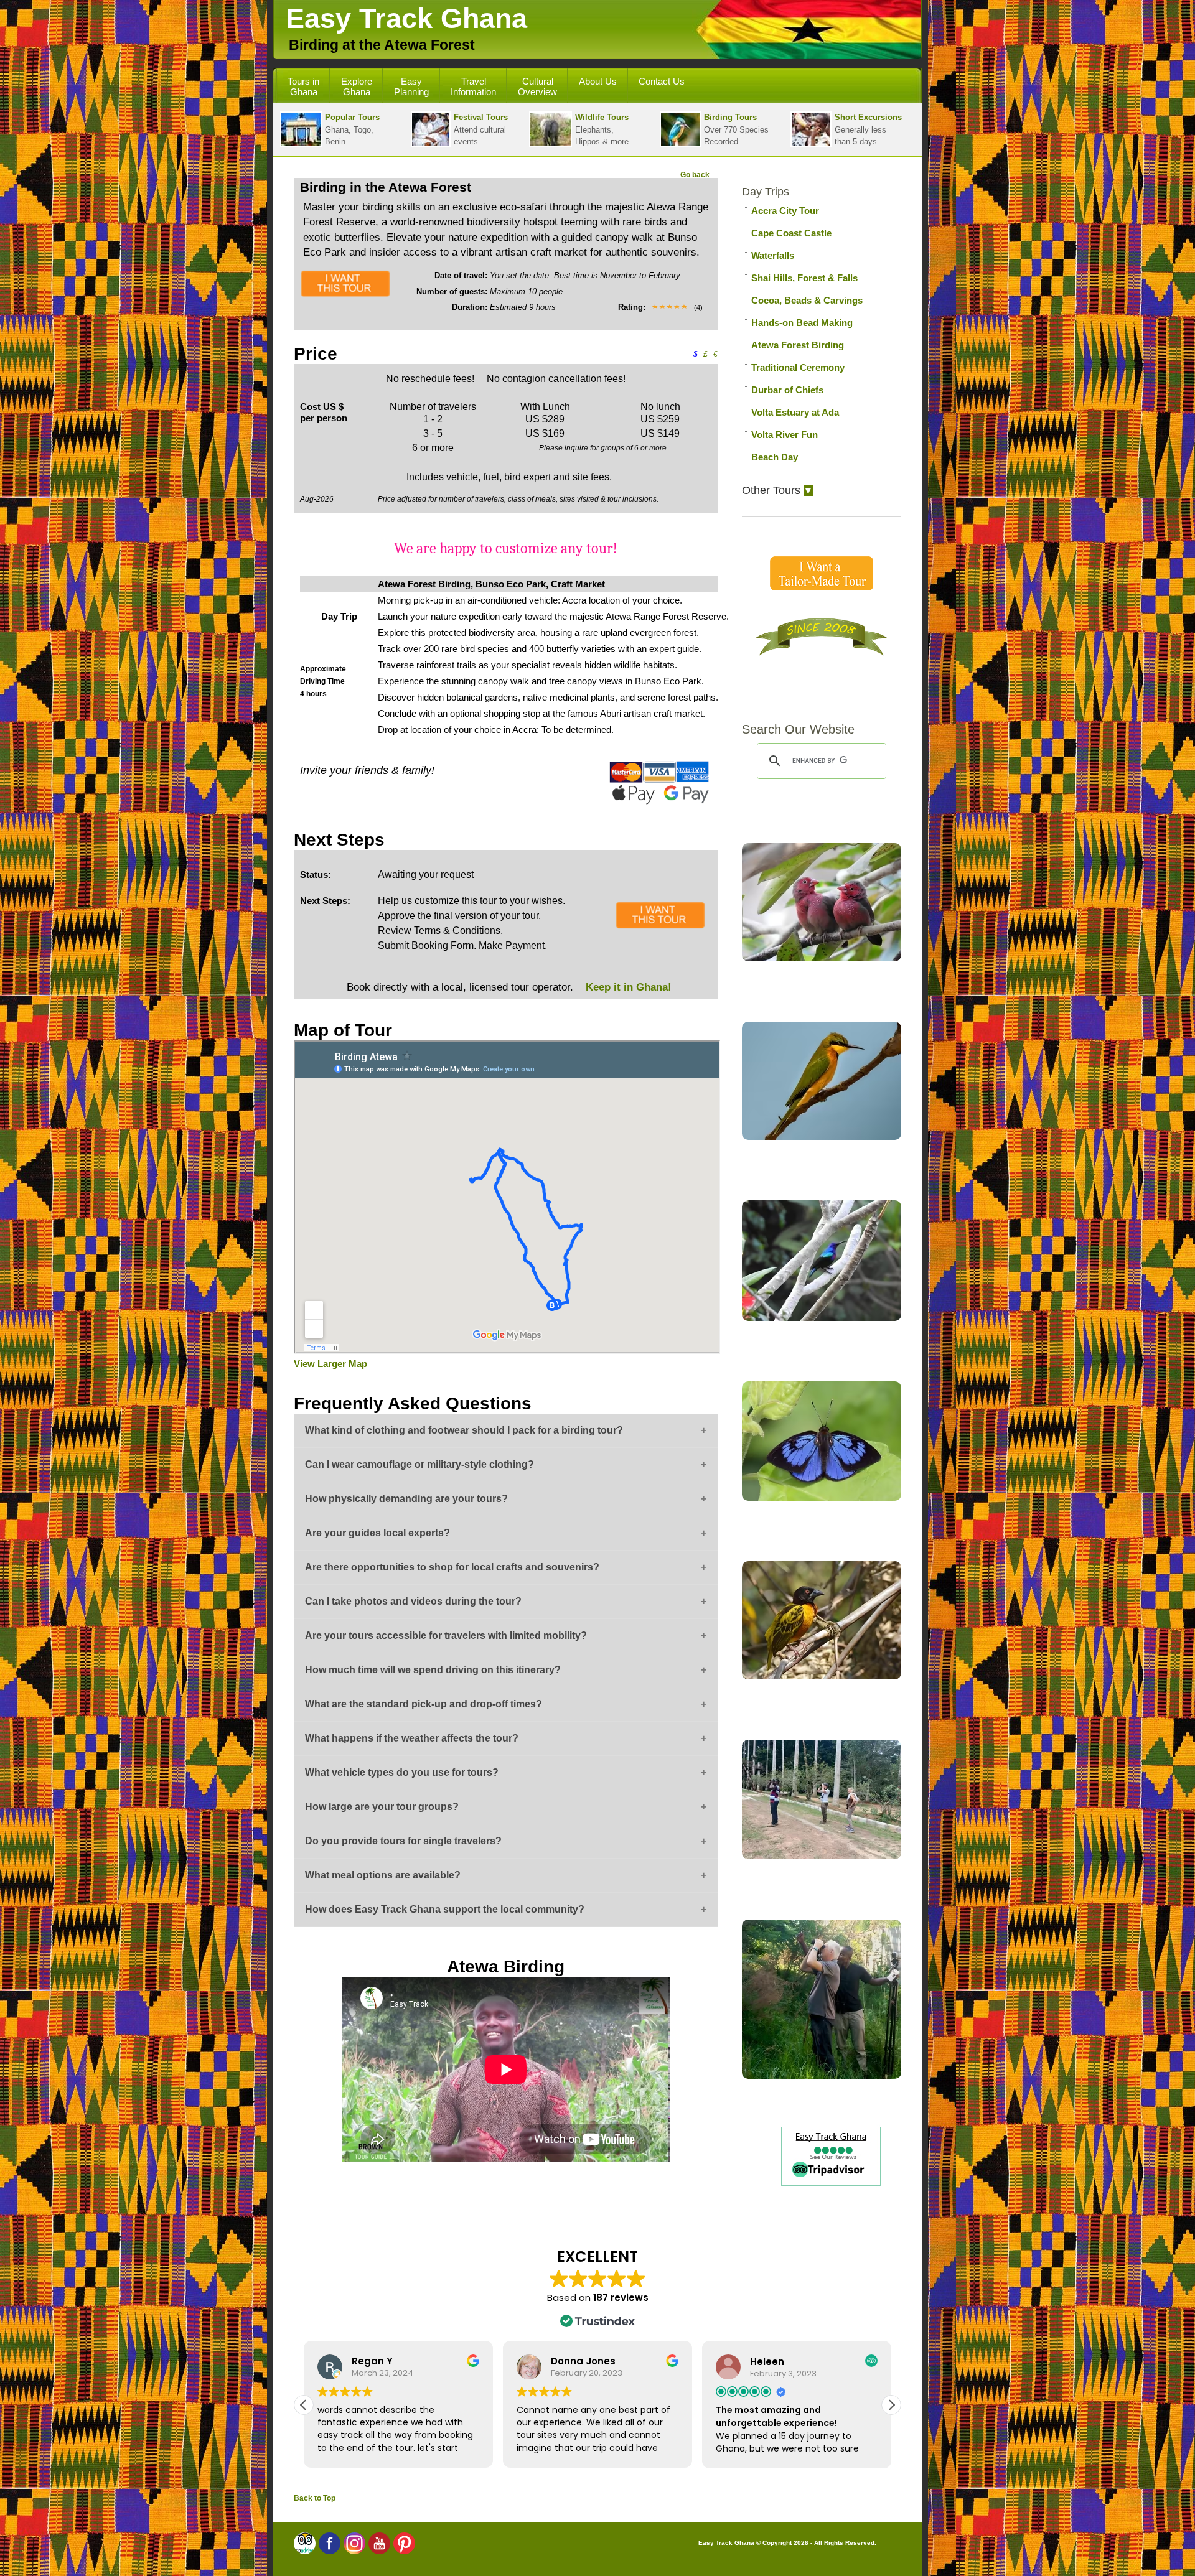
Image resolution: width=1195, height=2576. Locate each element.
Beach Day (775, 457)
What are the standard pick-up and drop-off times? (424, 1704)
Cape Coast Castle (791, 233)
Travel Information (473, 86)
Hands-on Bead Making (802, 323)
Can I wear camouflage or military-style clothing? (419, 1464)
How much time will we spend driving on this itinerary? (433, 1670)
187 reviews (621, 2298)
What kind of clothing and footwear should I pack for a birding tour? (464, 1430)
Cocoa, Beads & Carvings (807, 300)
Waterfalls (773, 255)
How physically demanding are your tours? (406, 1499)
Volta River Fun (785, 435)
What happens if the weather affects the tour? (412, 1738)
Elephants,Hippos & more (602, 129)
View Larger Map (330, 1364)
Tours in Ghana (303, 86)
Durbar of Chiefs (787, 390)
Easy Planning (411, 86)
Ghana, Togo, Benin (352, 129)
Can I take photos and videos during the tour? (413, 1601)
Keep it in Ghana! (627, 987)
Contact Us (662, 81)
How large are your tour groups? (382, 1807)
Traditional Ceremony (798, 367)
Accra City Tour (785, 211)
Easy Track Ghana (406, 18)
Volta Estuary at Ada (795, 412)
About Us (598, 81)
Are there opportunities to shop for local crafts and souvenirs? (452, 1567)
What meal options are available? (383, 1875)
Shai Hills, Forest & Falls (804, 278)
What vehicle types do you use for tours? (402, 1772)
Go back (695, 175)
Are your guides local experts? (377, 1533)
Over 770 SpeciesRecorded (736, 129)
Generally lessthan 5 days (868, 129)
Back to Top (315, 2498)
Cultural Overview (537, 86)
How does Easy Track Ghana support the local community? (445, 1909)
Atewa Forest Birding (798, 345)
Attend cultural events (481, 129)
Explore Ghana (357, 86)
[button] (891, 2405)
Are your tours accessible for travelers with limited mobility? (446, 1636)
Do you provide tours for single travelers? (403, 1841)
